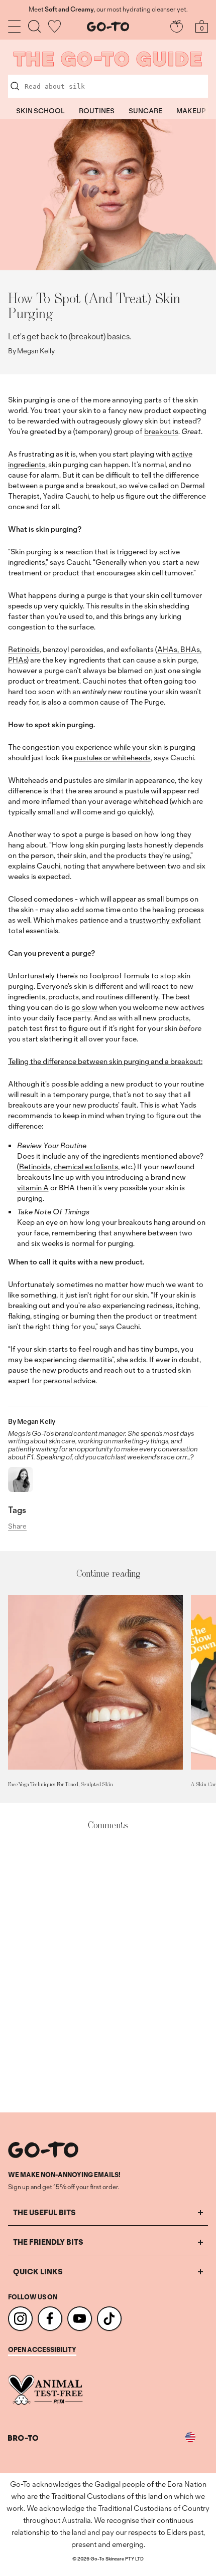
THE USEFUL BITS (44, 2212)
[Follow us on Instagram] (20, 2319)
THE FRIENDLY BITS (48, 2242)
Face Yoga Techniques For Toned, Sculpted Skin (61, 1784)
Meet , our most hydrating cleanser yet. (108, 10)
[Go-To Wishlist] (55, 26)
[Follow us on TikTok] (109, 2319)
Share (17, 1527)
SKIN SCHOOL (40, 111)
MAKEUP (191, 111)
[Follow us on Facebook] (50, 2319)
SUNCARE (145, 111)
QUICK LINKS (38, 2272)
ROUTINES (97, 111)
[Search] (34, 26)
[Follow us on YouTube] (80, 2319)
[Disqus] (108, 1972)
